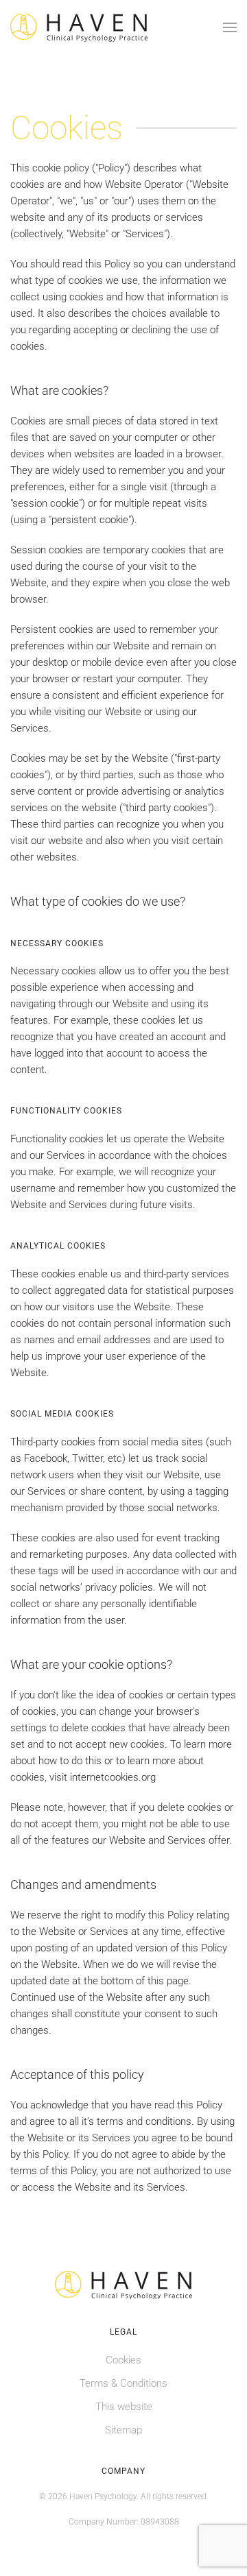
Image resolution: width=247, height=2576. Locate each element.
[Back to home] (79, 27)
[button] (230, 27)
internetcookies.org (113, 1777)
